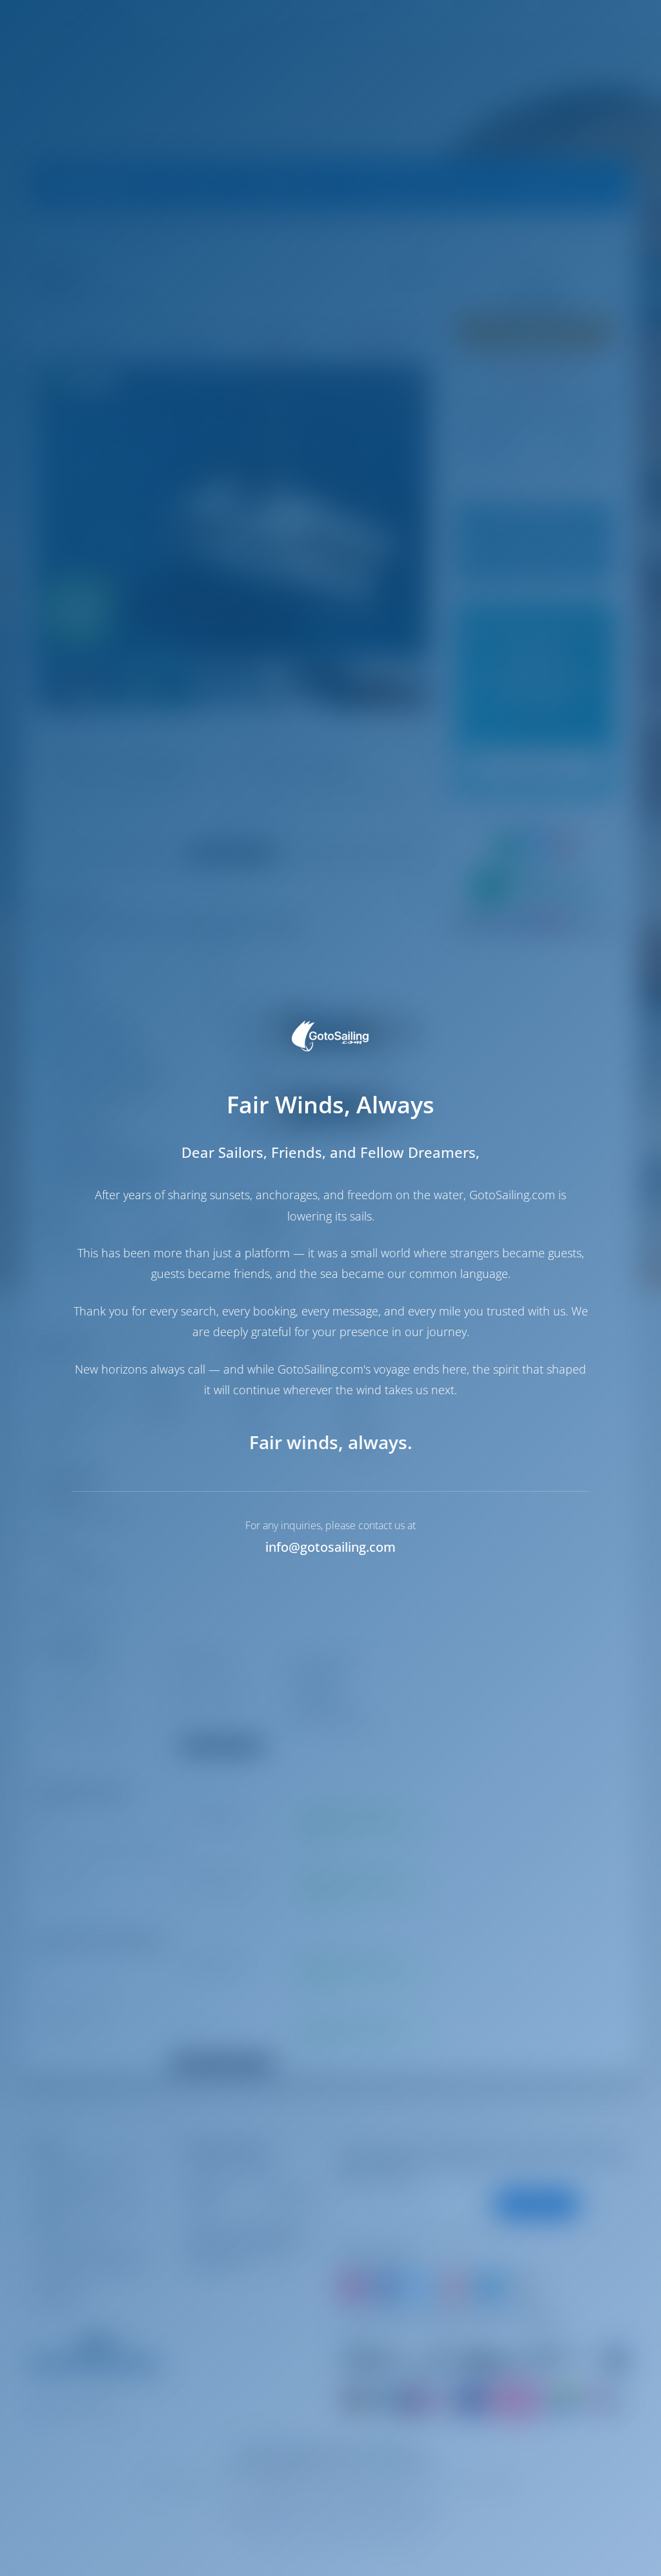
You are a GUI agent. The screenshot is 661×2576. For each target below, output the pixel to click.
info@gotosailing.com (330, 1547)
